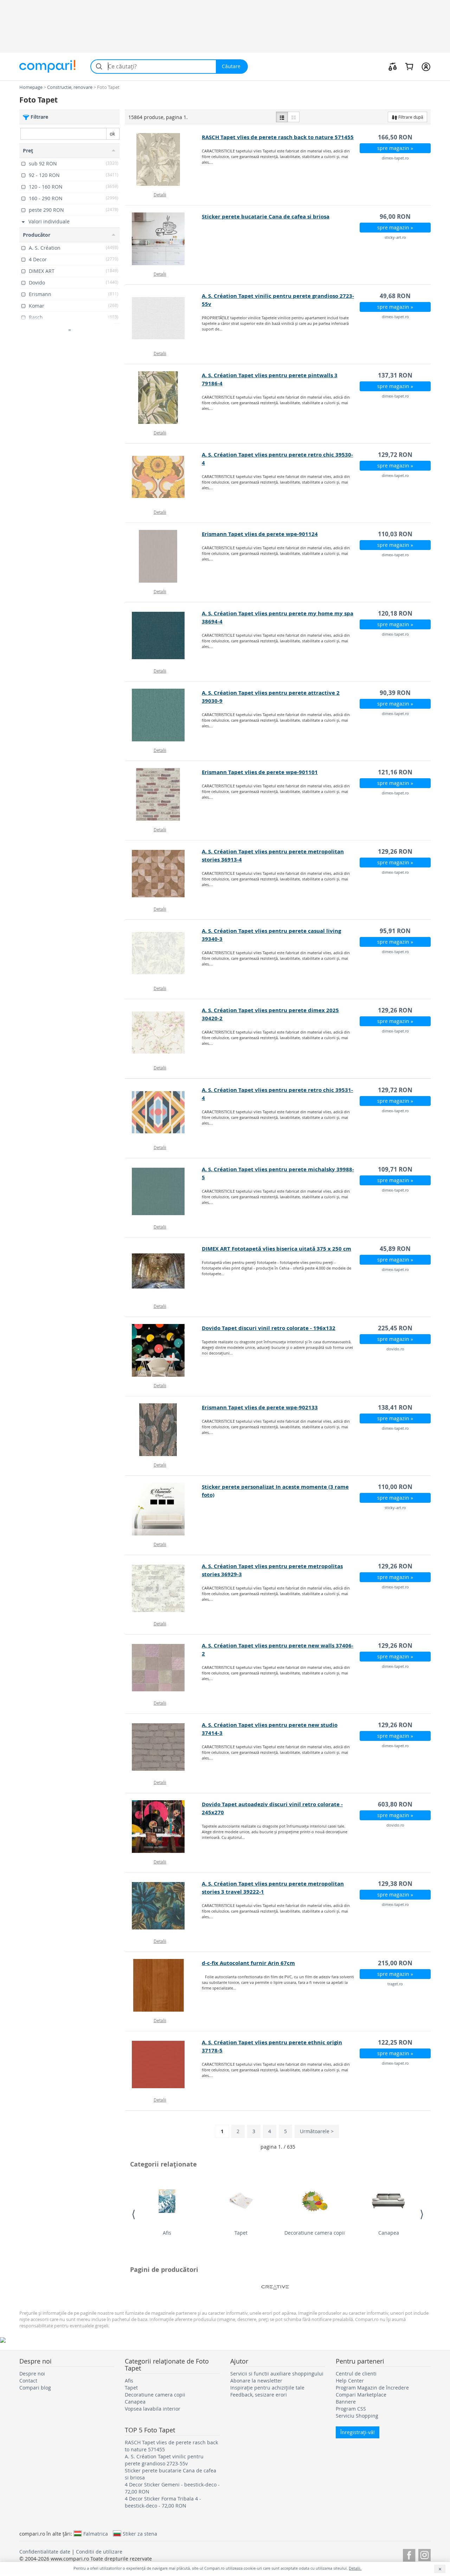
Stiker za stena (140, 2534)
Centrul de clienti (356, 2374)
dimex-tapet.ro (395, 158)
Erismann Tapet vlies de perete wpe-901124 (260, 534)
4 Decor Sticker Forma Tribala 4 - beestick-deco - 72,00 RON (163, 2502)
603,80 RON (395, 1804)
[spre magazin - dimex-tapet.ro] (164, 159)
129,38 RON (395, 1884)
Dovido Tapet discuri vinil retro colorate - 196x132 (269, 1328)
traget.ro (395, 1984)
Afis (167, 2233)
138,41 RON (395, 1407)
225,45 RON (395, 1328)
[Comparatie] (393, 66)
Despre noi (32, 2374)
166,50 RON (395, 137)
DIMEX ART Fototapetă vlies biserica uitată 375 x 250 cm (277, 1249)
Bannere (346, 2402)
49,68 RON (395, 296)
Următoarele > (317, 2131)
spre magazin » (395, 148)
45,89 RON (395, 1249)
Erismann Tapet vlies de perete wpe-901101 (260, 772)
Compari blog (35, 2388)
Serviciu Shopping (357, 2416)
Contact (28, 2381)
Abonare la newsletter (256, 2381)
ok (112, 134)
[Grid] (294, 117)
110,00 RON (395, 1487)
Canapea (389, 2233)
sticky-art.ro (395, 237)
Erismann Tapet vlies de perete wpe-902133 (260, 1407)
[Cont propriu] (426, 66)
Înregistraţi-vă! (358, 2432)
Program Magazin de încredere (372, 2388)
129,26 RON (395, 851)
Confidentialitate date (45, 2552)
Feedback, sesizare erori (259, 2395)
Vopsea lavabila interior (153, 2409)
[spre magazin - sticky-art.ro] (164, 239)
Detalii (160, 195)
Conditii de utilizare (99, 2552)
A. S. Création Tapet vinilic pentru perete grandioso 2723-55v (164, 2460)
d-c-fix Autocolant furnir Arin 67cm (248, 1963)
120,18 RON (395, 613)
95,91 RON (395, 931)
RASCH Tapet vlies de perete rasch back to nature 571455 (278, 137)
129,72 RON (395, 455)
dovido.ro (395, 1349)
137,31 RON (395, 375)
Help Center (350, 2381)
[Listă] (282, 117)
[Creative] (275, 2287)
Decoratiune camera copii (315, 2233)
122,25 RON (395, 2042)
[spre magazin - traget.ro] (164, 1985)
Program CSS (351, 2409)
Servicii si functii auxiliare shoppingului (277, 2374)
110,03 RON (395, 534)
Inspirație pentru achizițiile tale (267, 2388)
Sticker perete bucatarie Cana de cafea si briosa (266, 217)
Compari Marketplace (361, 2395)
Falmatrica (96, 2534)
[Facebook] (409, 2554)
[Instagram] (425, 2554)
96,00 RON (395, 217)
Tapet (241, 2233)
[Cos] (409, 66)
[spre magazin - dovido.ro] (164, 1350)
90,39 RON (395, 693)
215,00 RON (395, 1963)
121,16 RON (395, 772)
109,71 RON (395, 1169)
